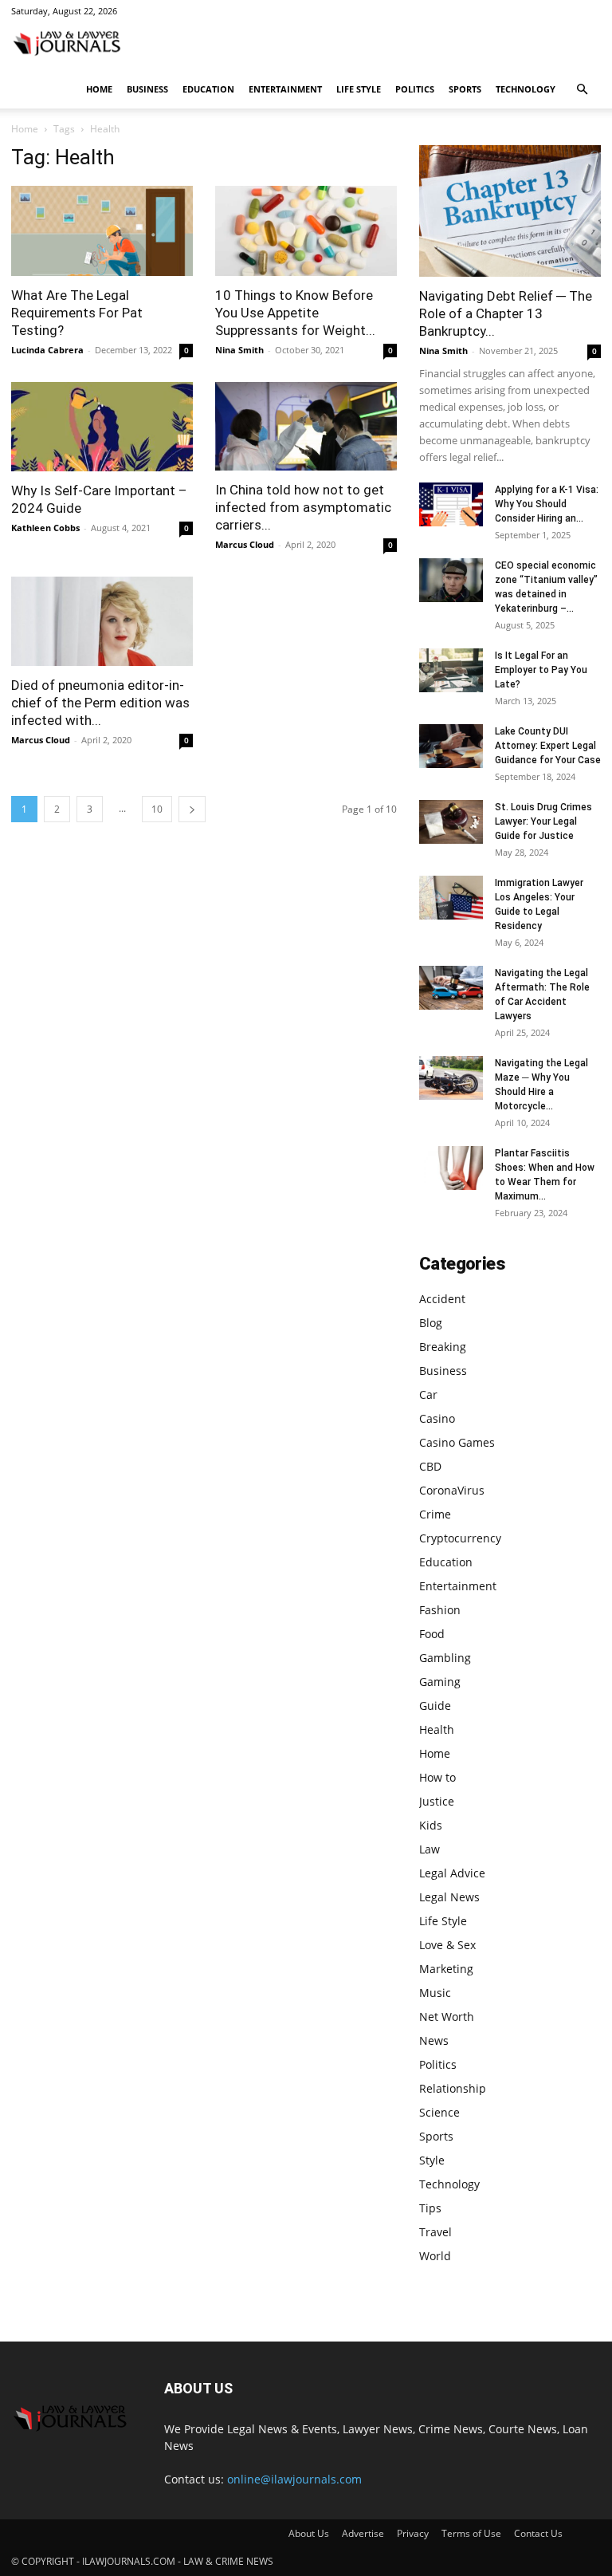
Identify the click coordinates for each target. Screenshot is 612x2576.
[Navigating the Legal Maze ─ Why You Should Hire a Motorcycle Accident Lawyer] (451, 1078)
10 (157, 809)
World (435, 2256)
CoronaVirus (452, 1490)
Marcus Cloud (245, 544)
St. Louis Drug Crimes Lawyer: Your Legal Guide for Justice (543, 821)
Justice (437, 1801)
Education (208, 89)
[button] (582, 90)
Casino (437, 1418)
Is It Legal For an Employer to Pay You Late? (541, 670)
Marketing (446, 1969)
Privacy (413, 2533)
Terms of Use (471, 2533)
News (434, 2040)
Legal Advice (452, 1873)
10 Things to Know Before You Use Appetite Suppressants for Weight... (295, 313)
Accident (442, 1299)
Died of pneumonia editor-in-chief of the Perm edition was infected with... (100, 703)
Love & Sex (447, 1945)
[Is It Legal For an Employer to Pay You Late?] (451, 670)
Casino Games (457, 1442)
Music (435, 1993)
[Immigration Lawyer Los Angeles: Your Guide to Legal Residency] (451, 898)
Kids (431, 1825)
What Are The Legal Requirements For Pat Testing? (77, 313)
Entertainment (285, 89)
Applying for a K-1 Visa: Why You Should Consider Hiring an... (547, 504)
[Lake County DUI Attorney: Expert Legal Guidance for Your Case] (451, 746)
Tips (430, 2208)
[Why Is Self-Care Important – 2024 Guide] (102, 427)
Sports (465, 89)
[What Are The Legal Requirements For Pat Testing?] (102, 231)
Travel (435, 2232)
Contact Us (538, 2533)
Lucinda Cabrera (47, 350)
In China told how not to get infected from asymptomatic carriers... (303, 507)
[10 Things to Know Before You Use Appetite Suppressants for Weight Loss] (306, 231)
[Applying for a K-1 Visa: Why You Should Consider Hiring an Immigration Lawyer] (451, 504)
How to (437, 1777)
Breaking (443, 1347)
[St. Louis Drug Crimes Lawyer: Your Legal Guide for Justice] (451, 822)
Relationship (453, 2088)
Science (439, 2112)
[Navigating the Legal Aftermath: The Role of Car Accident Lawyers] (451, 988)
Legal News (449, 1897)
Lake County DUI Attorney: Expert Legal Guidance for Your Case (548, 746)
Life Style (359, 89)
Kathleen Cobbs (45, 528)
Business (147, 89)
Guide (435, 1706)
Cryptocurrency (460, 1538)
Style (432, 2160)
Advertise (363, 2533)
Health (437, 1729)
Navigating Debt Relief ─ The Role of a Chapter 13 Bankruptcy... (506, 313)
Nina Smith (239, 350)
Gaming (440, 1682)
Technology (526, 89)
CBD (430, 1466)
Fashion (440, 1610)
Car (428, 1394)
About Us (309, 2533)
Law (430, 1849)
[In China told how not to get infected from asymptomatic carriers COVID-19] (306, 427)
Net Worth (447, 2017)
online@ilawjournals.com (294, 2479)
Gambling (445, 1658)
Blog (431, 1323)
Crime (435, 1514)
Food (432, 1634)
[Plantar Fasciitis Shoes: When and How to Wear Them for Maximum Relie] (451, 1168)
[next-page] (192, 809)
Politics (415, 89)
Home (99, 89)
